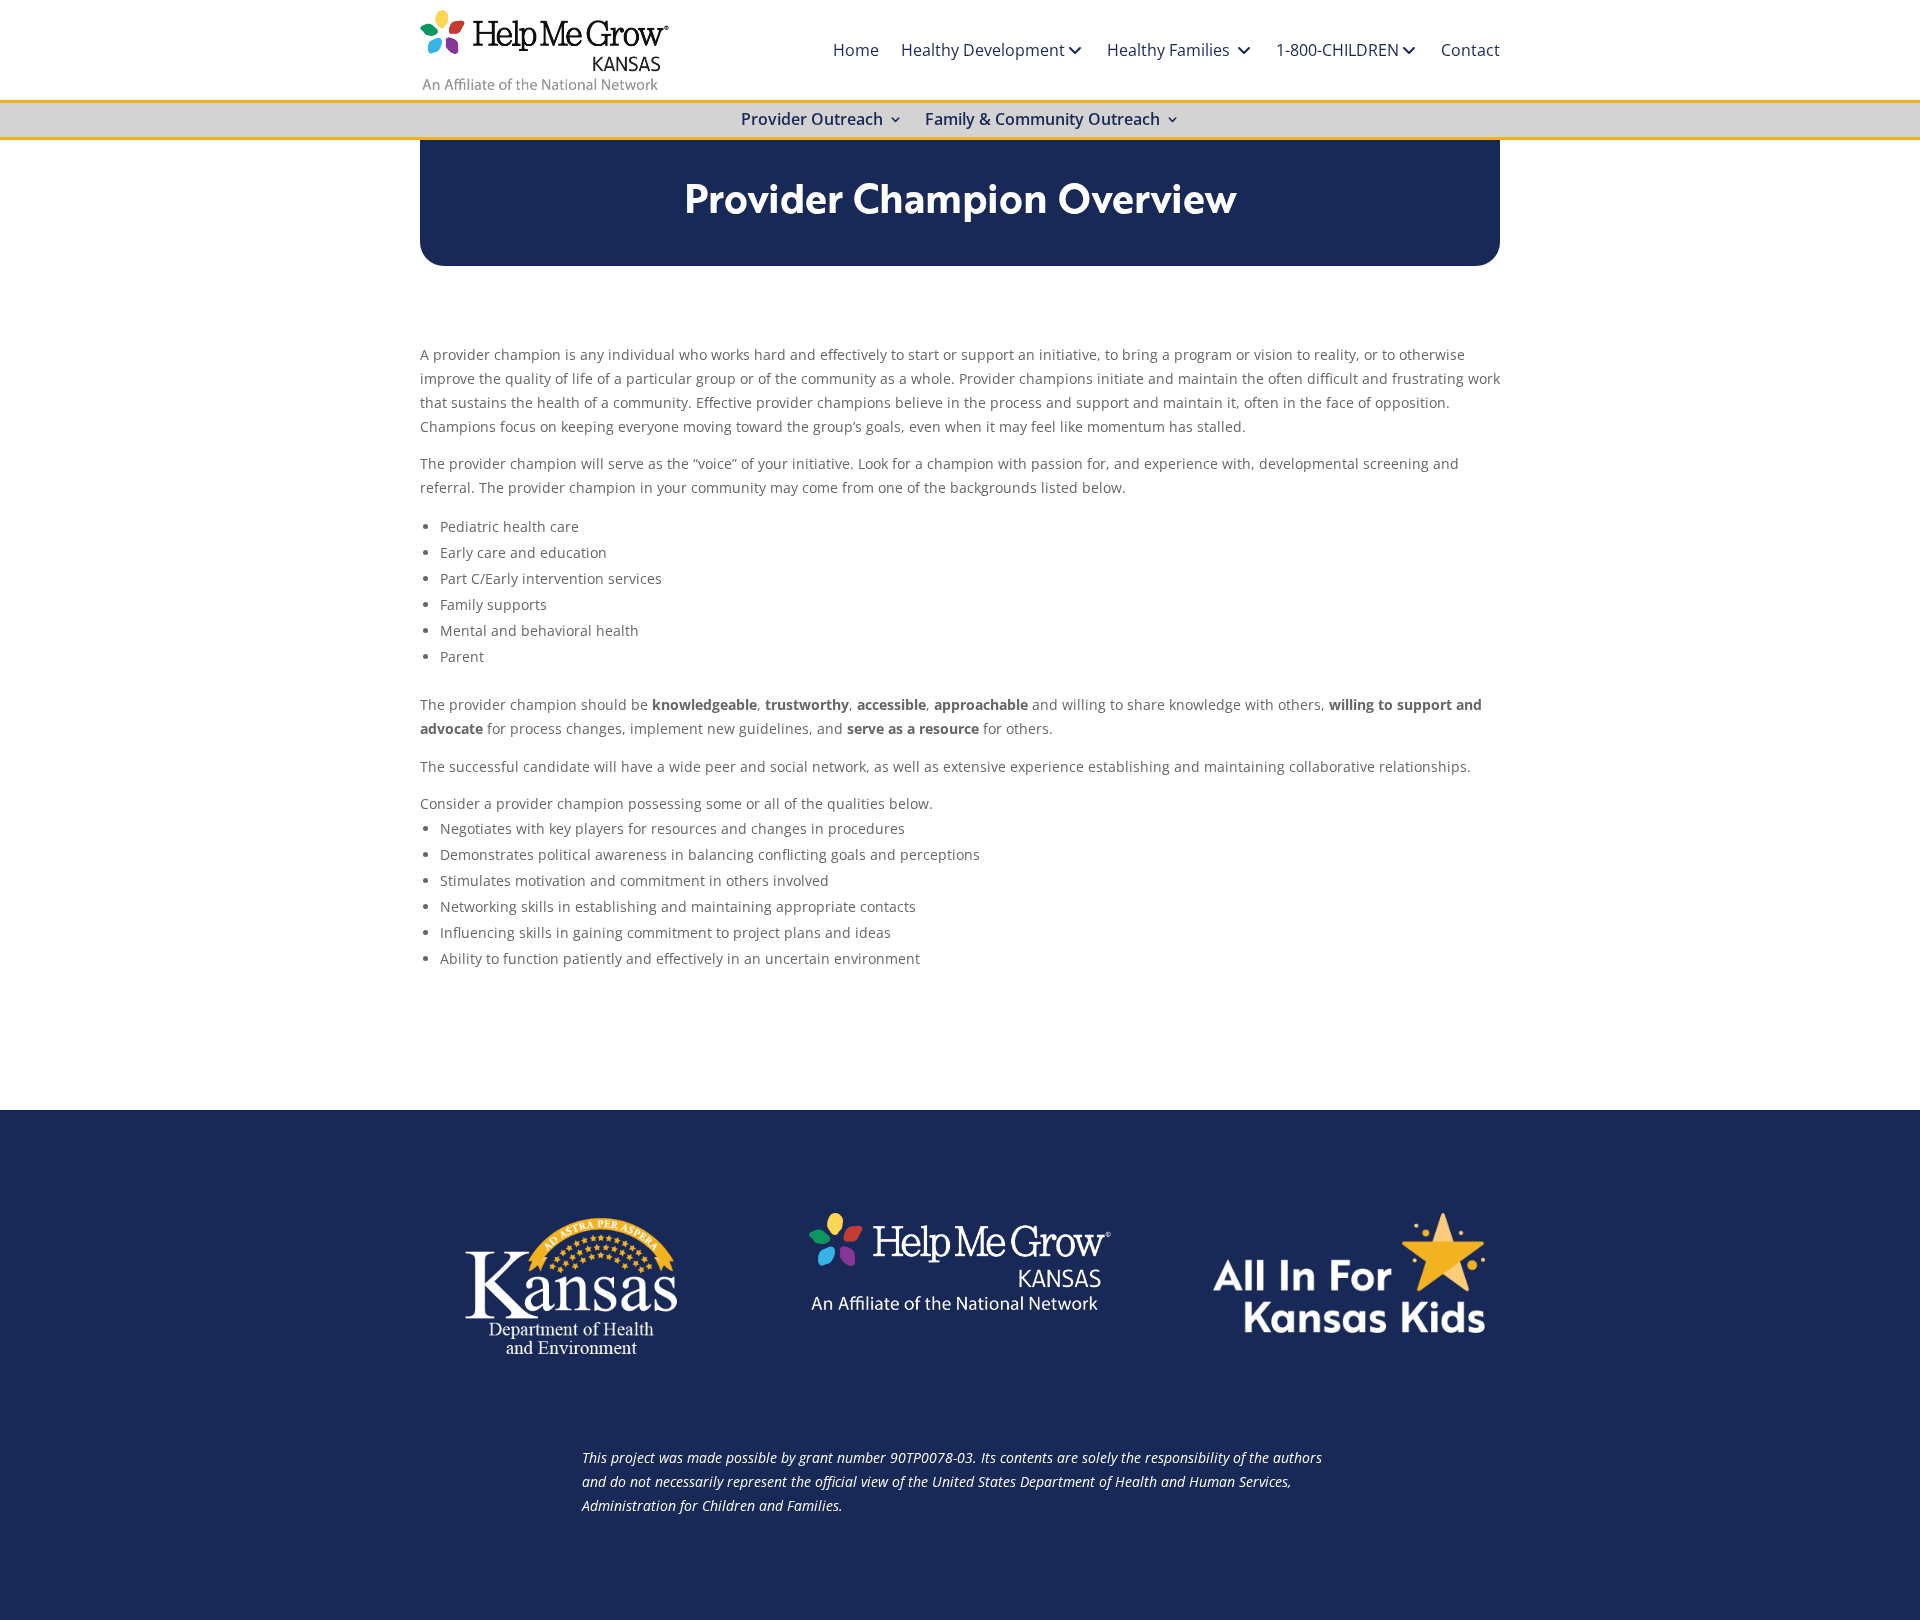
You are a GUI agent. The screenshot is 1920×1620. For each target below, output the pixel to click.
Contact (1470, 50)
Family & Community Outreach (1042, 120)
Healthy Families (1170, 50)
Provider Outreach (812, 120)
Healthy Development (983, 50)
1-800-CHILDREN (1337, 50)
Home (856, 50)
